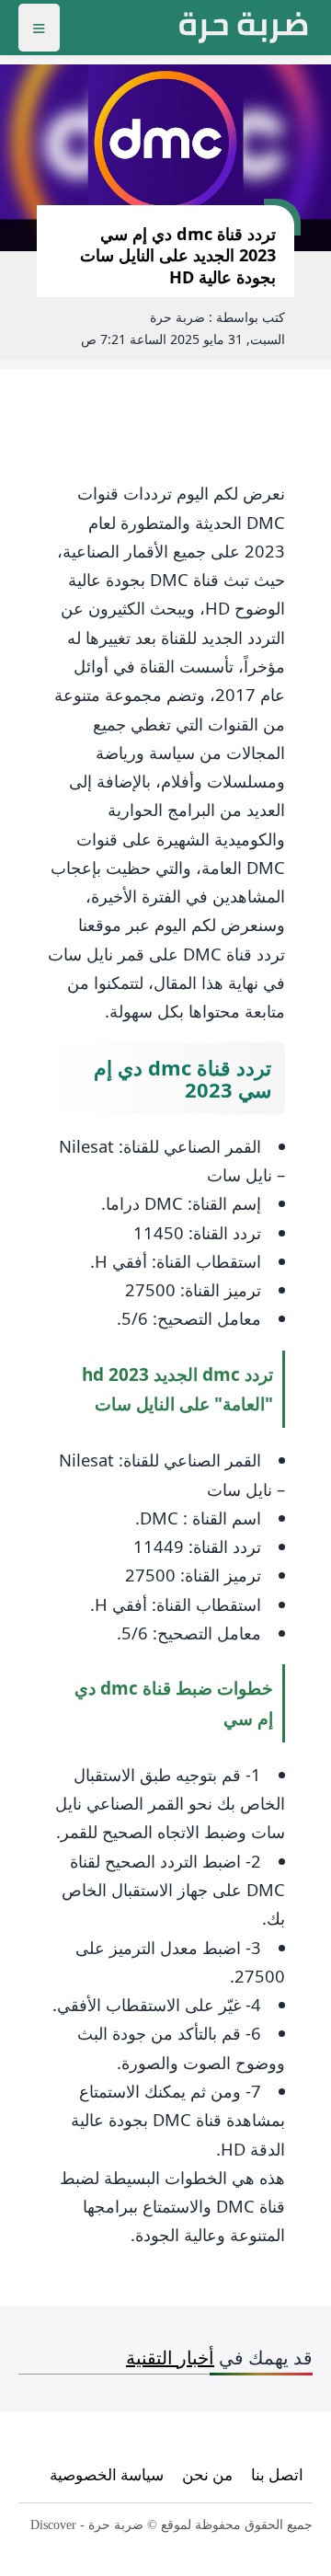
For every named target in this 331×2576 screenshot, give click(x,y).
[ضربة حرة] (244, 28)
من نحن (207, 2474)
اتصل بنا (277, 2474)
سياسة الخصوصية (107, 2474)
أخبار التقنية (170, 2357)
